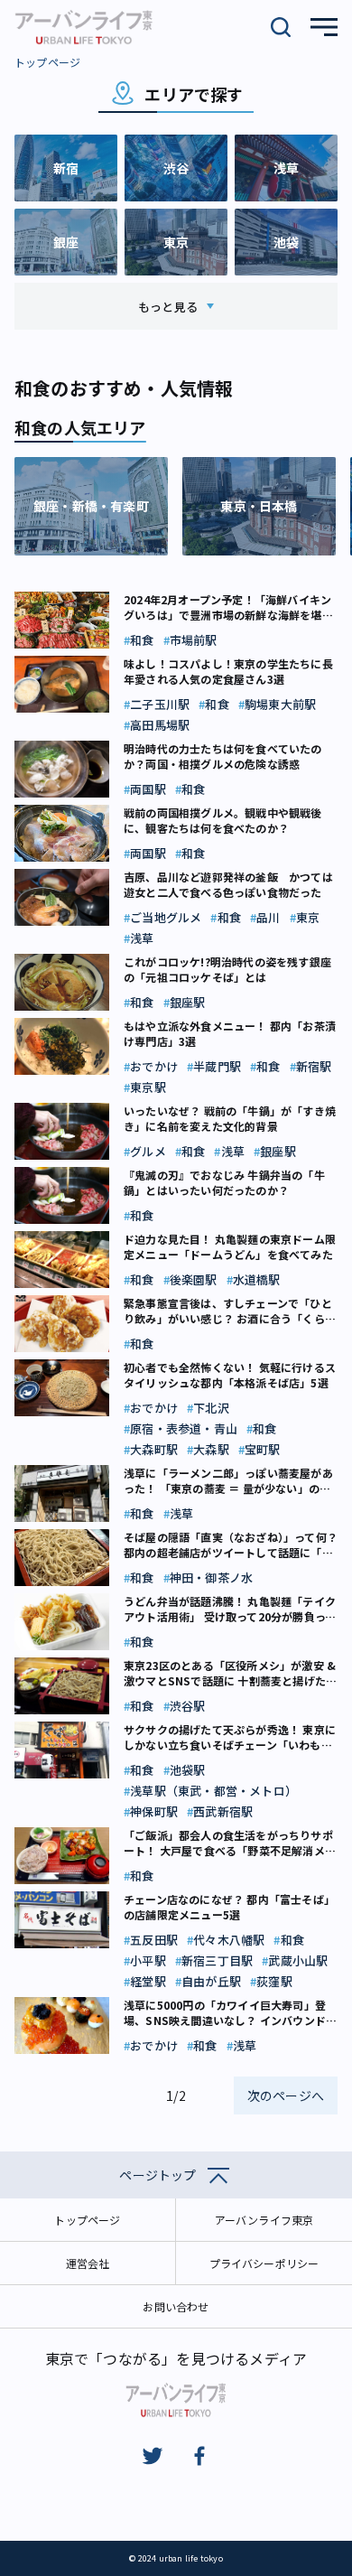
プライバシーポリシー (264, 2263)
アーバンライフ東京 (264, 2220)
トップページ (47, 62)
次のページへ (286, 2095)
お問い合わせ (176, 2306)
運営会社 (88, 2263)
